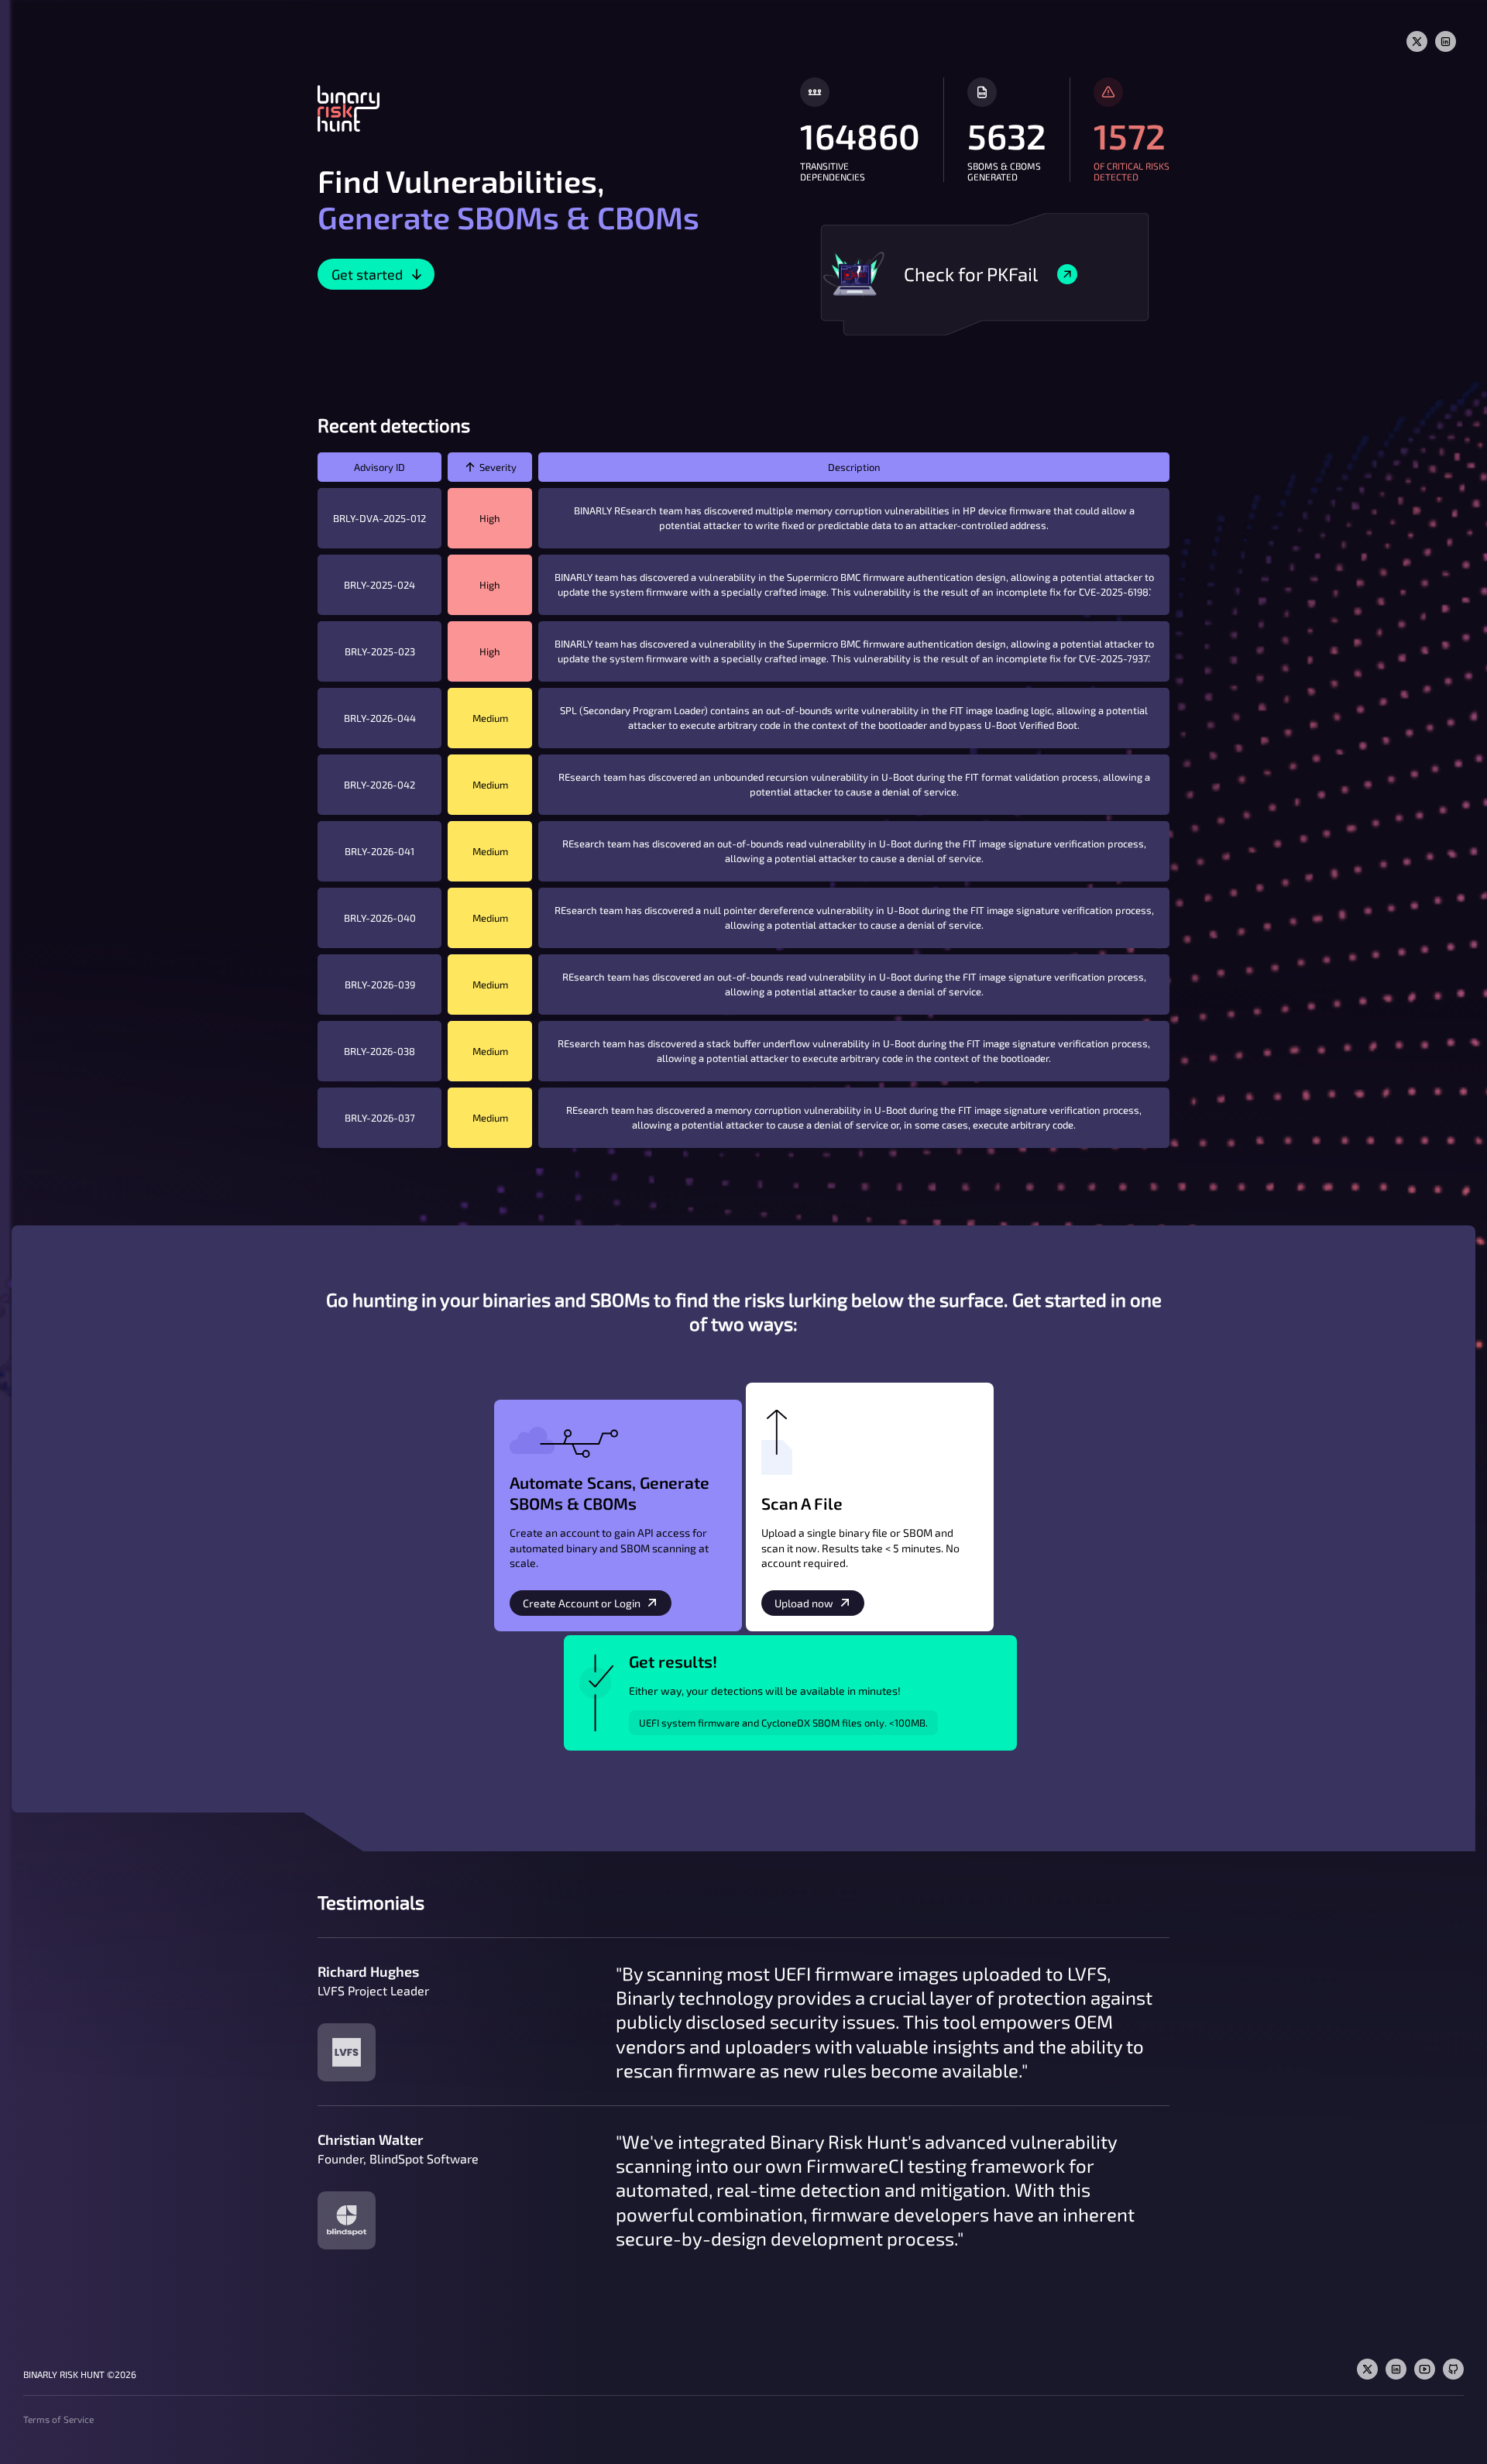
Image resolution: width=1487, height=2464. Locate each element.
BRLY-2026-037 (380, 1118)
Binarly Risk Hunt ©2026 (80, 2374)
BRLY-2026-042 (379, 785)
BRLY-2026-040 (380, 918)
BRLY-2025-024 (379, 585)
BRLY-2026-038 (379, 1051)
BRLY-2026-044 (380, 718)
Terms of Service (58, 2419)
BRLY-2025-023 (380, 651)
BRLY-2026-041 (379, 851)
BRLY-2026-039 (380, 985)
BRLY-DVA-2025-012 (379, 518)
